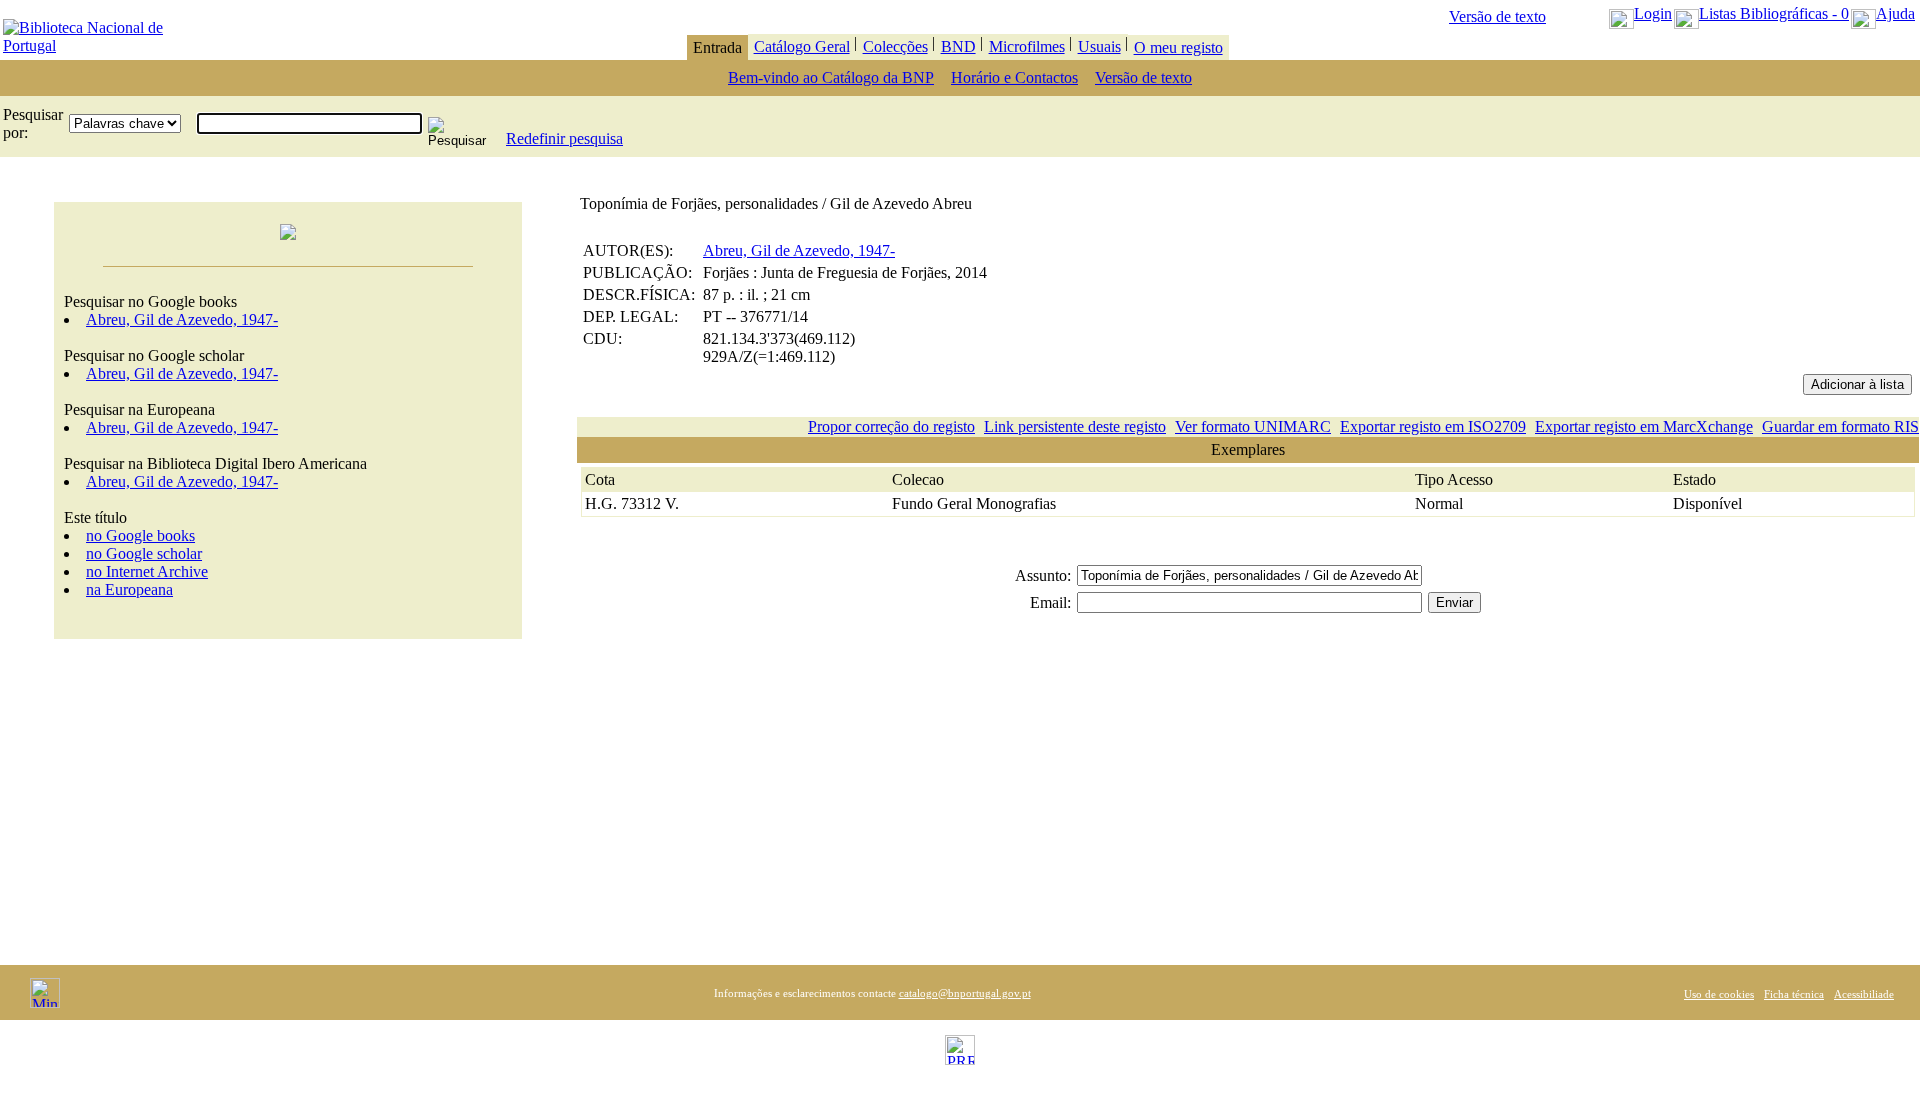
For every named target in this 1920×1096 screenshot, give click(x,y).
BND (958, 46)
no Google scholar (144, 553)
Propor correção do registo (891, 426)
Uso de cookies (1719, 994)
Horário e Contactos (1014, 77)
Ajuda (1895, 13)
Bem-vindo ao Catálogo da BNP (831, 77)
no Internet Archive (147, 571)
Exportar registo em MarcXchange (1644, 426)
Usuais (1099, 46)
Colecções (895, 46)
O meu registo (1178, 47)
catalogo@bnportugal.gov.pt (965, 993)
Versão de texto (1497, 16)
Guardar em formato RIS (1840, 426)
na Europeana (129, 589)
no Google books (140, 535)
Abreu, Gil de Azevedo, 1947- (182, 319)
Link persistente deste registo (1075, 426)
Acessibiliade (1864, 994)
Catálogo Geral (802, 46)
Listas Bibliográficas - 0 (1774, 13)
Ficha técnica (1794, 994)
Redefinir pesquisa (564, 138)
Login (1653, 13)
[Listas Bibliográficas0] (1686, 13)
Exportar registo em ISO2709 (1433, 426)
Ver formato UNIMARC (1253, 426)
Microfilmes (1027, 46)
